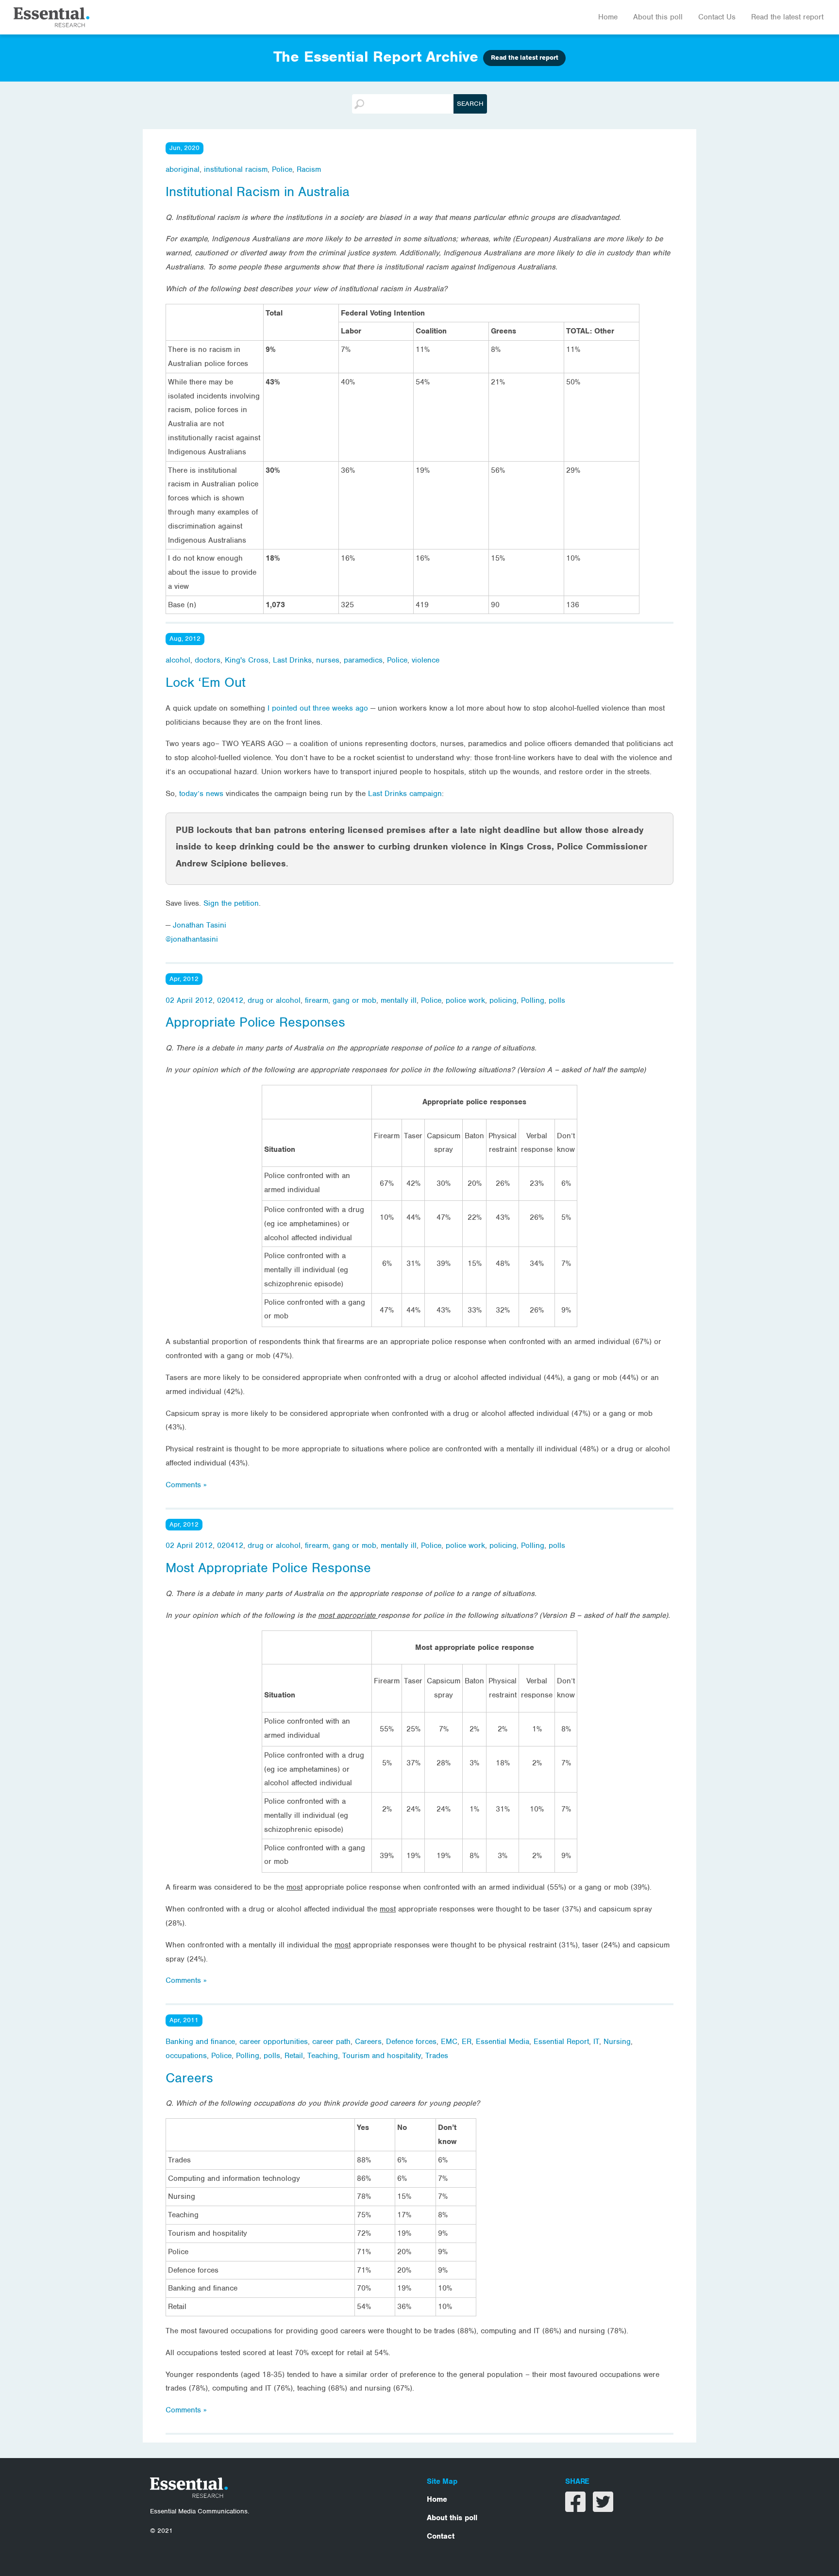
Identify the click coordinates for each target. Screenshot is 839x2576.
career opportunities (274, 2042)
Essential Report (561, 2042)
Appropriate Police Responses (255, 1022)
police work (465, 1000)
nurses (328, 660)
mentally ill (399, 1000)
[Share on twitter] (603, 2508)
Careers (368, 2042)
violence (426, 660)
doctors (208, 660)
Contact (441, 2536)
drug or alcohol (274, 1000)
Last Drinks (292, 660)
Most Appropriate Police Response (268, 1568)
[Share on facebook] (577, 2508)
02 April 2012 (189, 1000)
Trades (437, 2056)
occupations (186, 2056)
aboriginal (183, 169)
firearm (317, 1000)
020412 (230, 1000)
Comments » (186, 1485)
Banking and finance (200, 2042)
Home (608, 17)
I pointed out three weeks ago (319, 708)
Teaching (323, 2056)
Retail (294, 2056)
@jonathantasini (192, 939)
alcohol (178, 660)
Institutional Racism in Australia (258, 192)
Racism (309, 169)
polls (557, 1000)
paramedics (363, 660)
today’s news (201, 794)
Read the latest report (787, 17)
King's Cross (247, 660)
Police (282, 169)
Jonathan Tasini (200, 925)
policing (503, 1000)
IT (596, 2042)
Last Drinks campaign (405, 794)
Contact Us (717, 17)
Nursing (617, 2042)
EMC (449, 2042)
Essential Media (503, 2042)
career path (331, 2042)
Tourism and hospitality (382, 2056)
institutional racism (236, 169)
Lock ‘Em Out (206, 682)
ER (467, 2042)
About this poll (658, 17)
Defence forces (411, 2042)
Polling (533, 1000)
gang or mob (354, 1000)
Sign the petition (231, 903)
